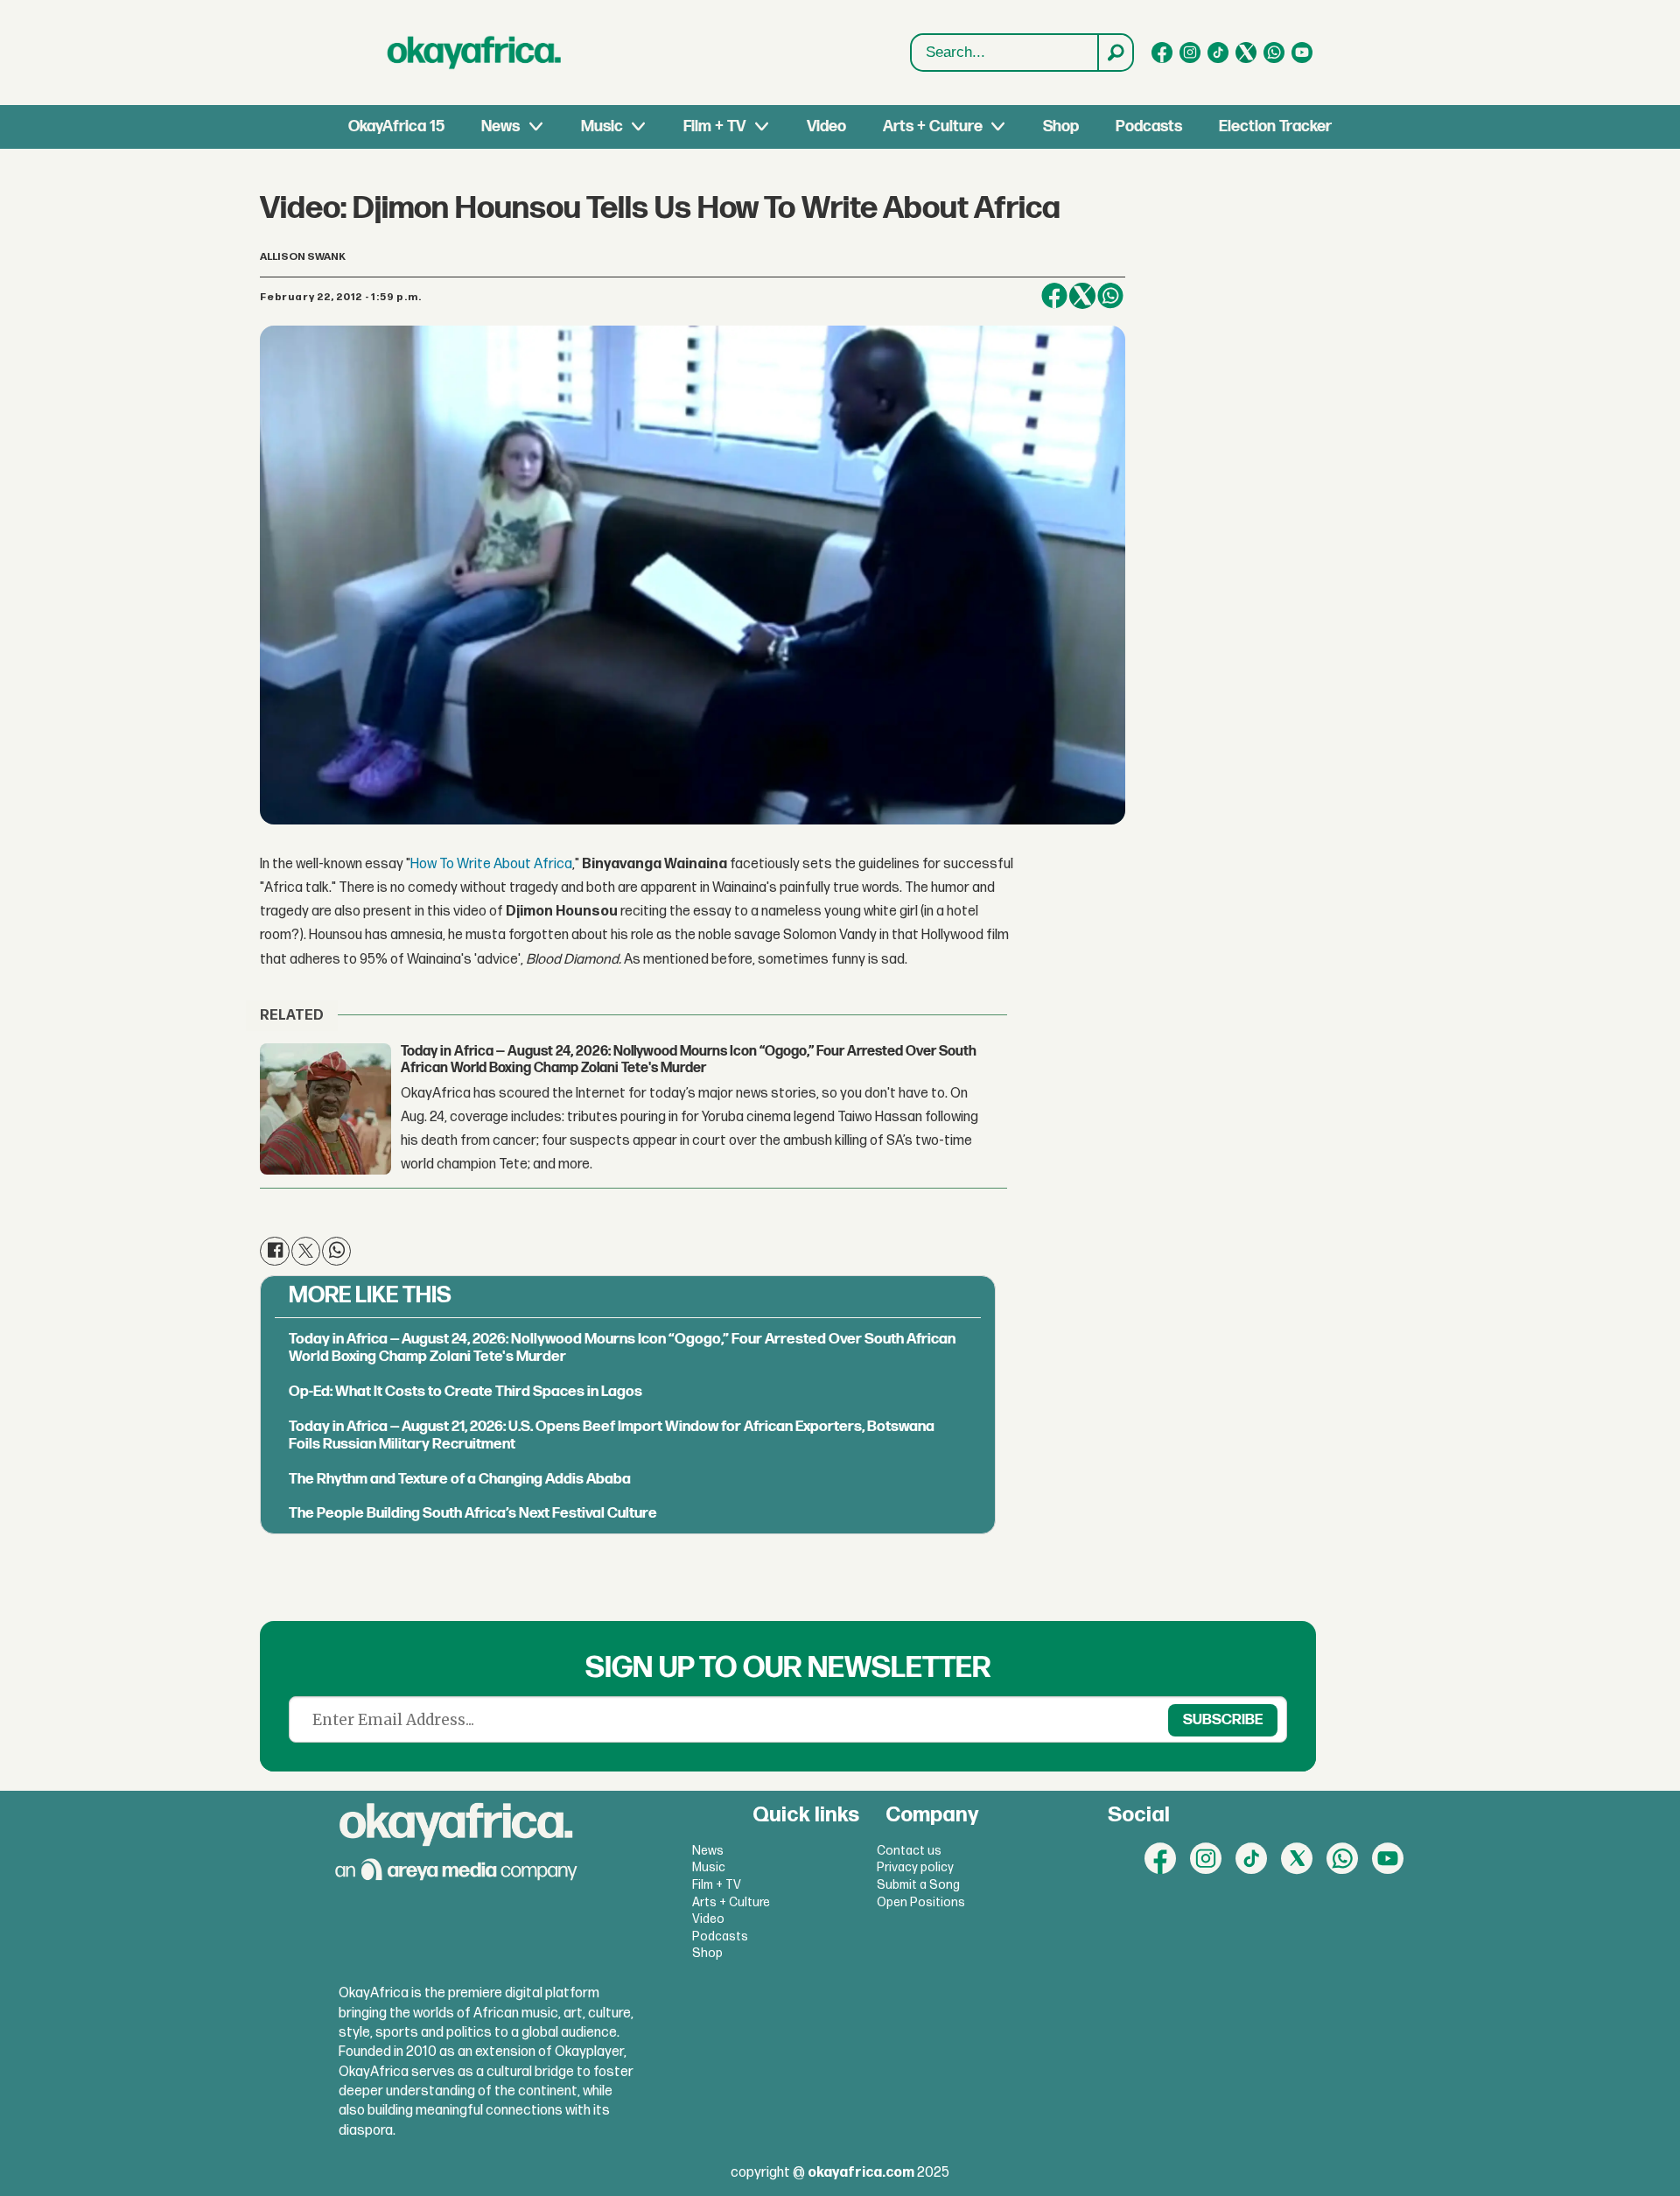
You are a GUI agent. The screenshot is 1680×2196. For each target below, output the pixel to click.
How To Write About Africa (491, 864)
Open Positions (921, 1902)
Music (602, 126)
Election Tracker (1275, 126)
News (500, 126)
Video (826, 126)
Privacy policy (915, 1867)
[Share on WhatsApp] (1110, 296)
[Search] (1115, 53)
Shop (1061, 126)
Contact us (909, 1851)
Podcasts (1149, 126)
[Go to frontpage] (474, 53)
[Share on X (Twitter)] (1082, 296)
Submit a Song (918, 1885)
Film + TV (714, 126)
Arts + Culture (933, 126)
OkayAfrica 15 (396, 126)
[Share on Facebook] (1054, 296)
